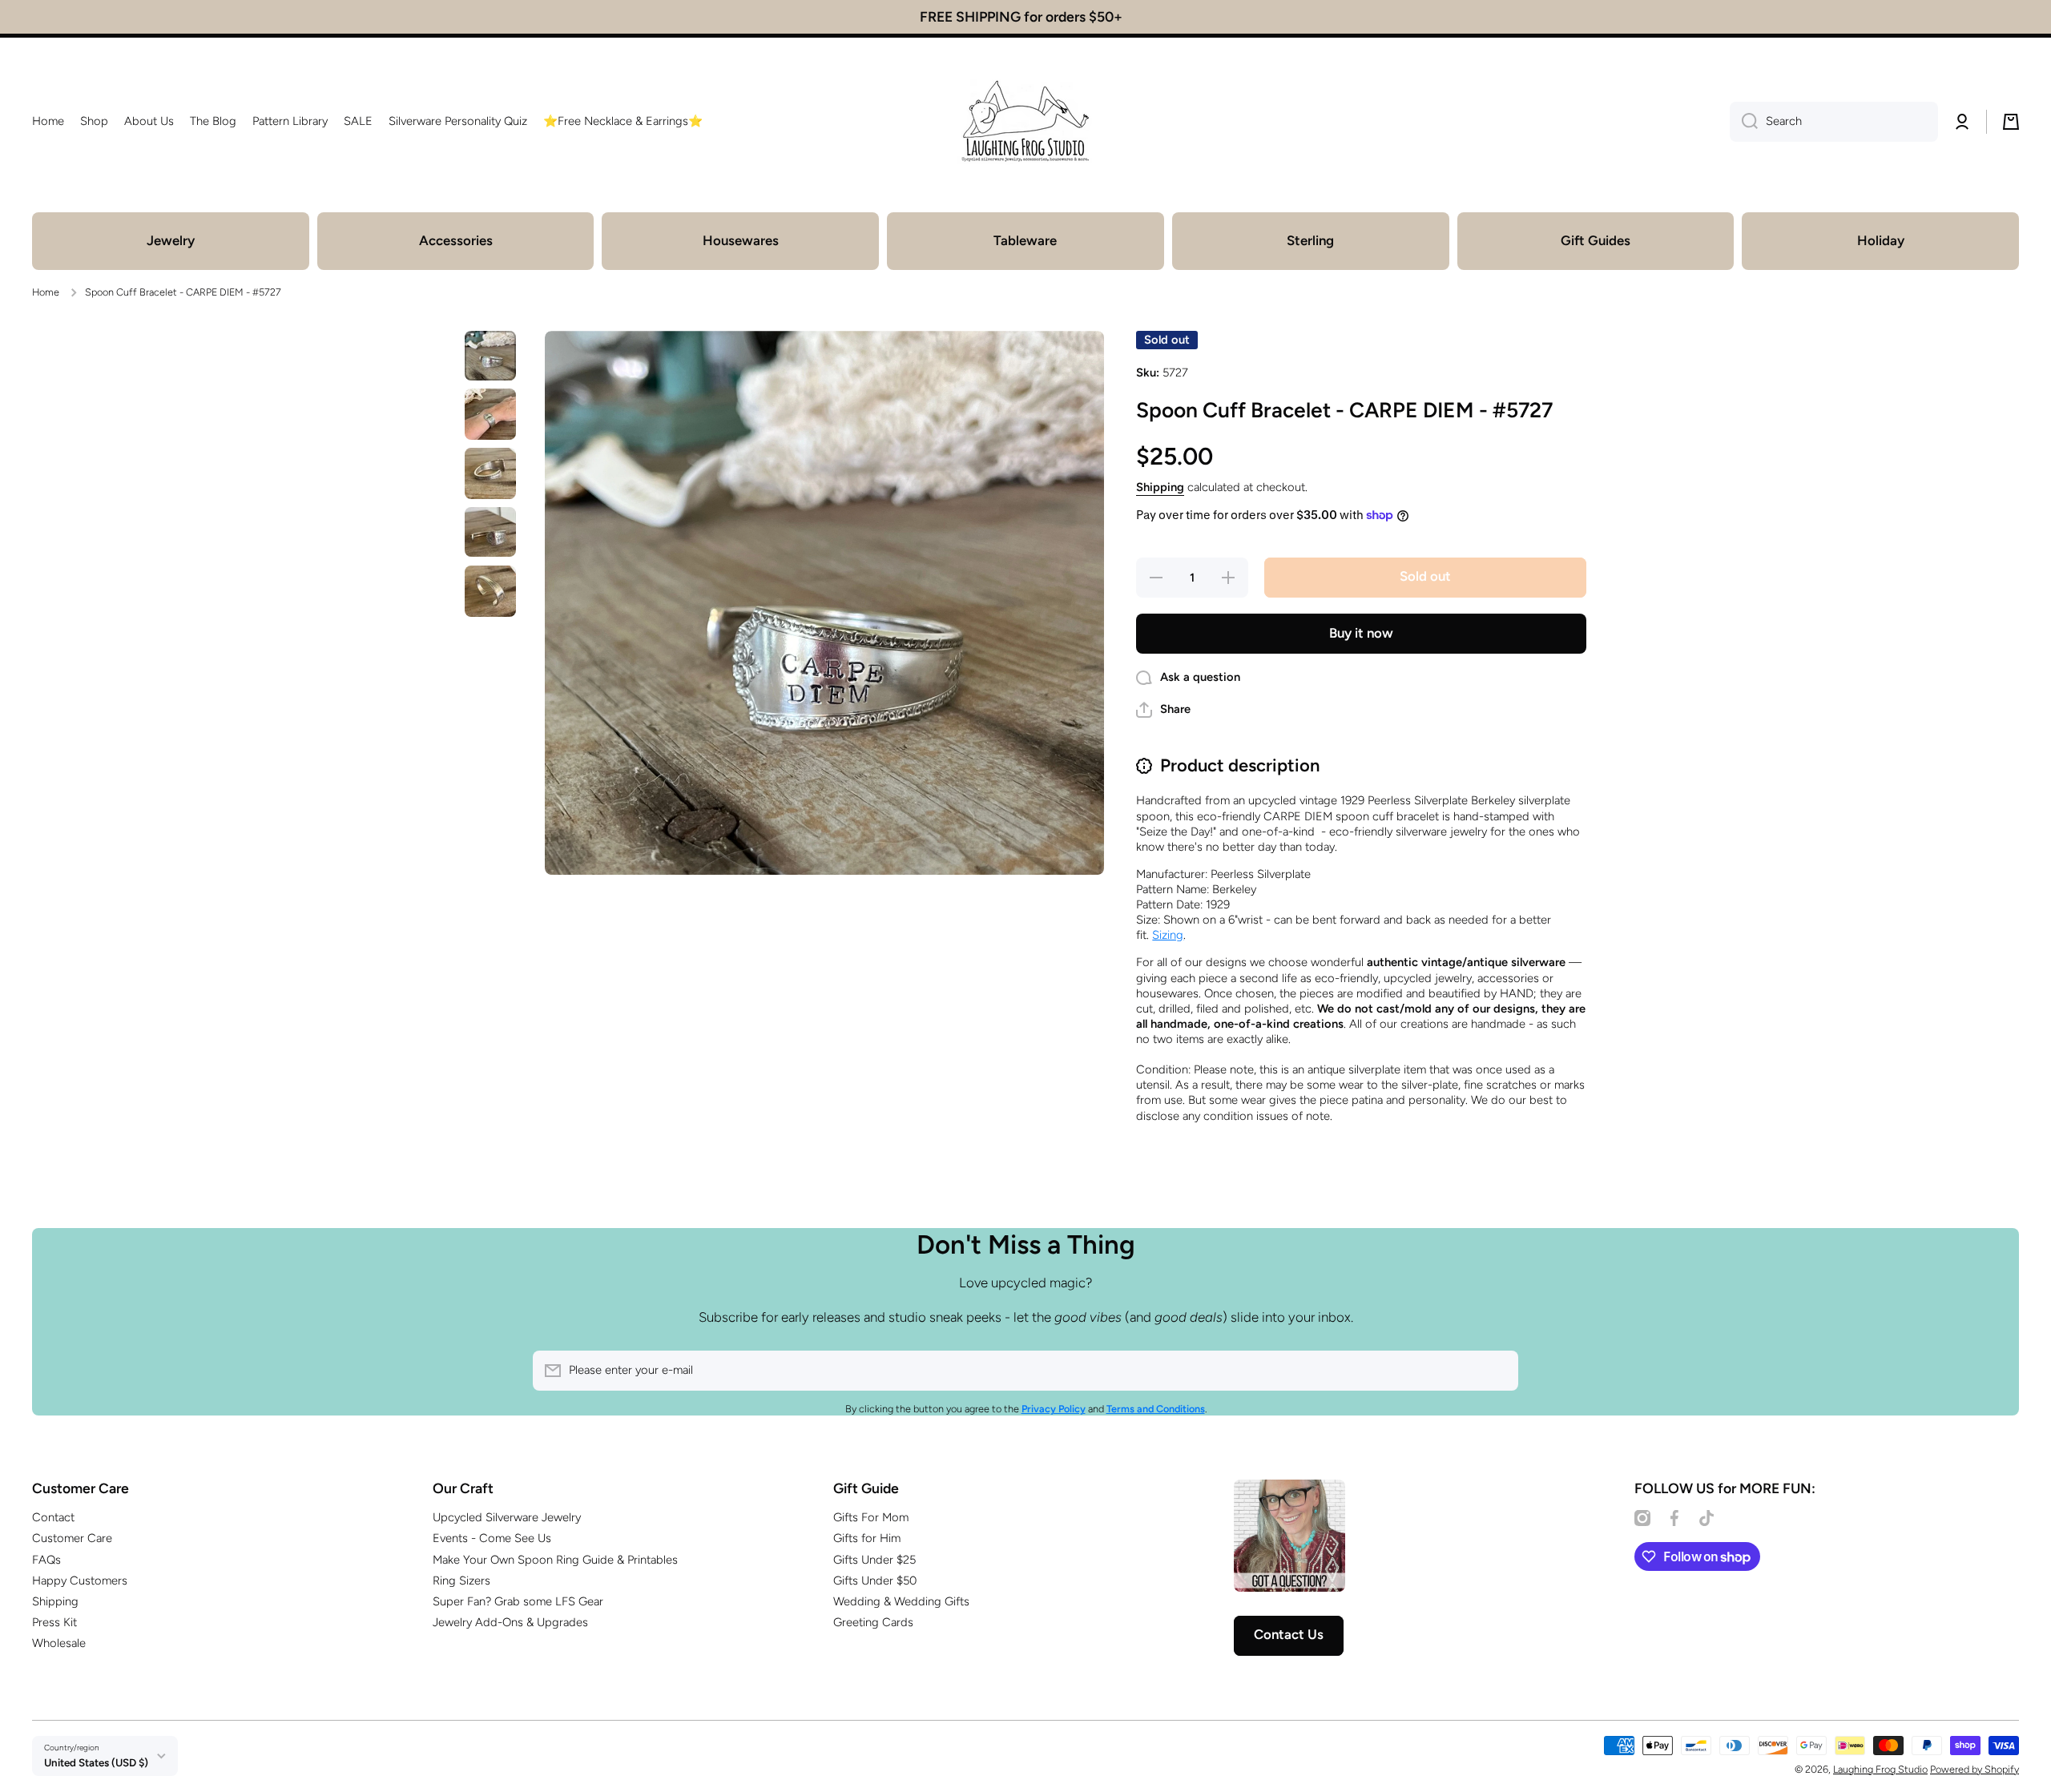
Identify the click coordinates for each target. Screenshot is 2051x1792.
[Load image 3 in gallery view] (490, 473)
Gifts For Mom (871, 1517)
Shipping (1160, 487)
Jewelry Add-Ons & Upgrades (510, 1622)
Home (46, 292)
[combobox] (1834, 122)
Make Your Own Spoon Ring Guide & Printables (555, 1560)
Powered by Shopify (1974, 1769)
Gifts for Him (867, 1538)
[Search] (1744, 122)
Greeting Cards (873, 1622)
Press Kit (54, 1622)
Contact (53, 1517)
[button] (2011, 122)
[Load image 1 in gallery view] (490, 356)
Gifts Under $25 (874, 1560)
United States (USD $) (96, 1762)
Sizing (1168, 935)
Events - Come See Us (492, 1538)
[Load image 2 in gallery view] (490, 414)
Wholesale (59, 1643)
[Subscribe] (1498, 1371)
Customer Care (72, 1538)
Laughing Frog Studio (1880, 1769)
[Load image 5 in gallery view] (490, 591)
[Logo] (1025, 122)
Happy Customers (80, 1581)
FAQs (46, 1560)
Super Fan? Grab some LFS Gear (518, 1601)
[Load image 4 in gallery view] (490, 532)
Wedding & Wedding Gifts (901, 1601)
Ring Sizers (461, 1581)
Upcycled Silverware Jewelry (507, 1517)
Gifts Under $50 (875, 1581)
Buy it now (1361, 633)
